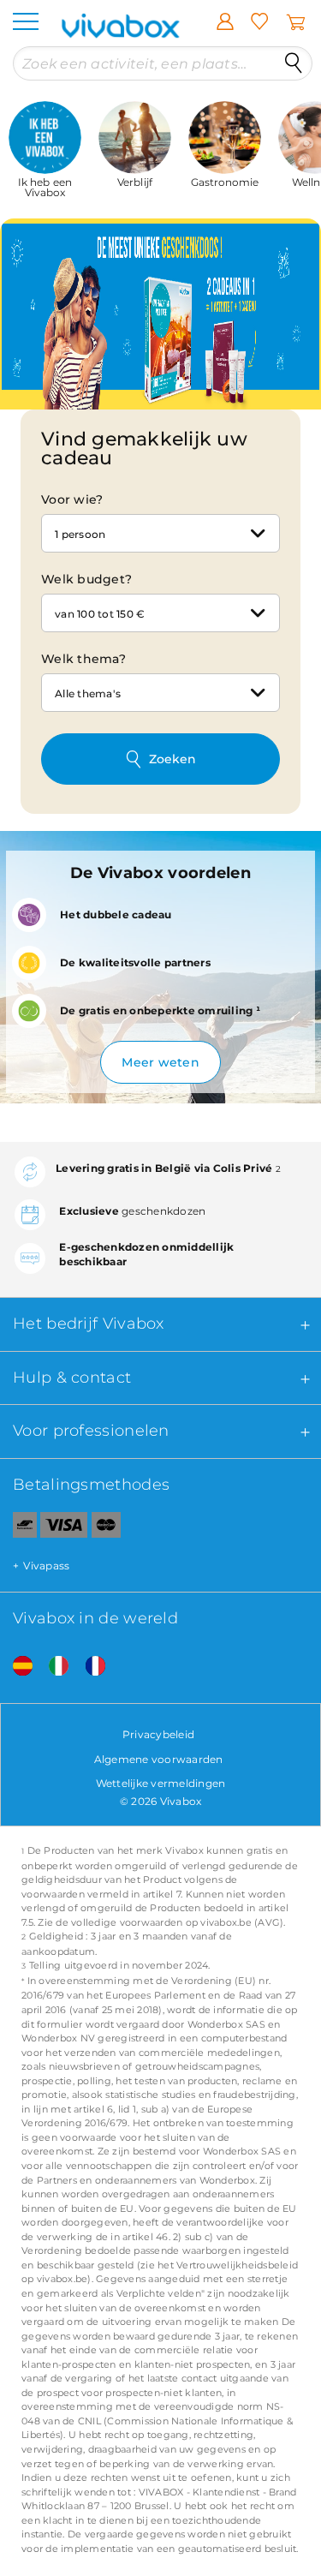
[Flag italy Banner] (52, 1666)
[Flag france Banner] (89, 1666)
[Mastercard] (107, 1528)
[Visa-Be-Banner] (64, 1528)
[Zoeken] (294, 63)
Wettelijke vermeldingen (161, 1783)
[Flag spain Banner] (16, 1666)
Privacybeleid (158, 1734)
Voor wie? (72, 499)
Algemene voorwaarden (159, 1759)
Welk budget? (86, 579)
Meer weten (160, 1062)
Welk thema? (83, 659)
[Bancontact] (18, 1528)
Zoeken (172, 759)
